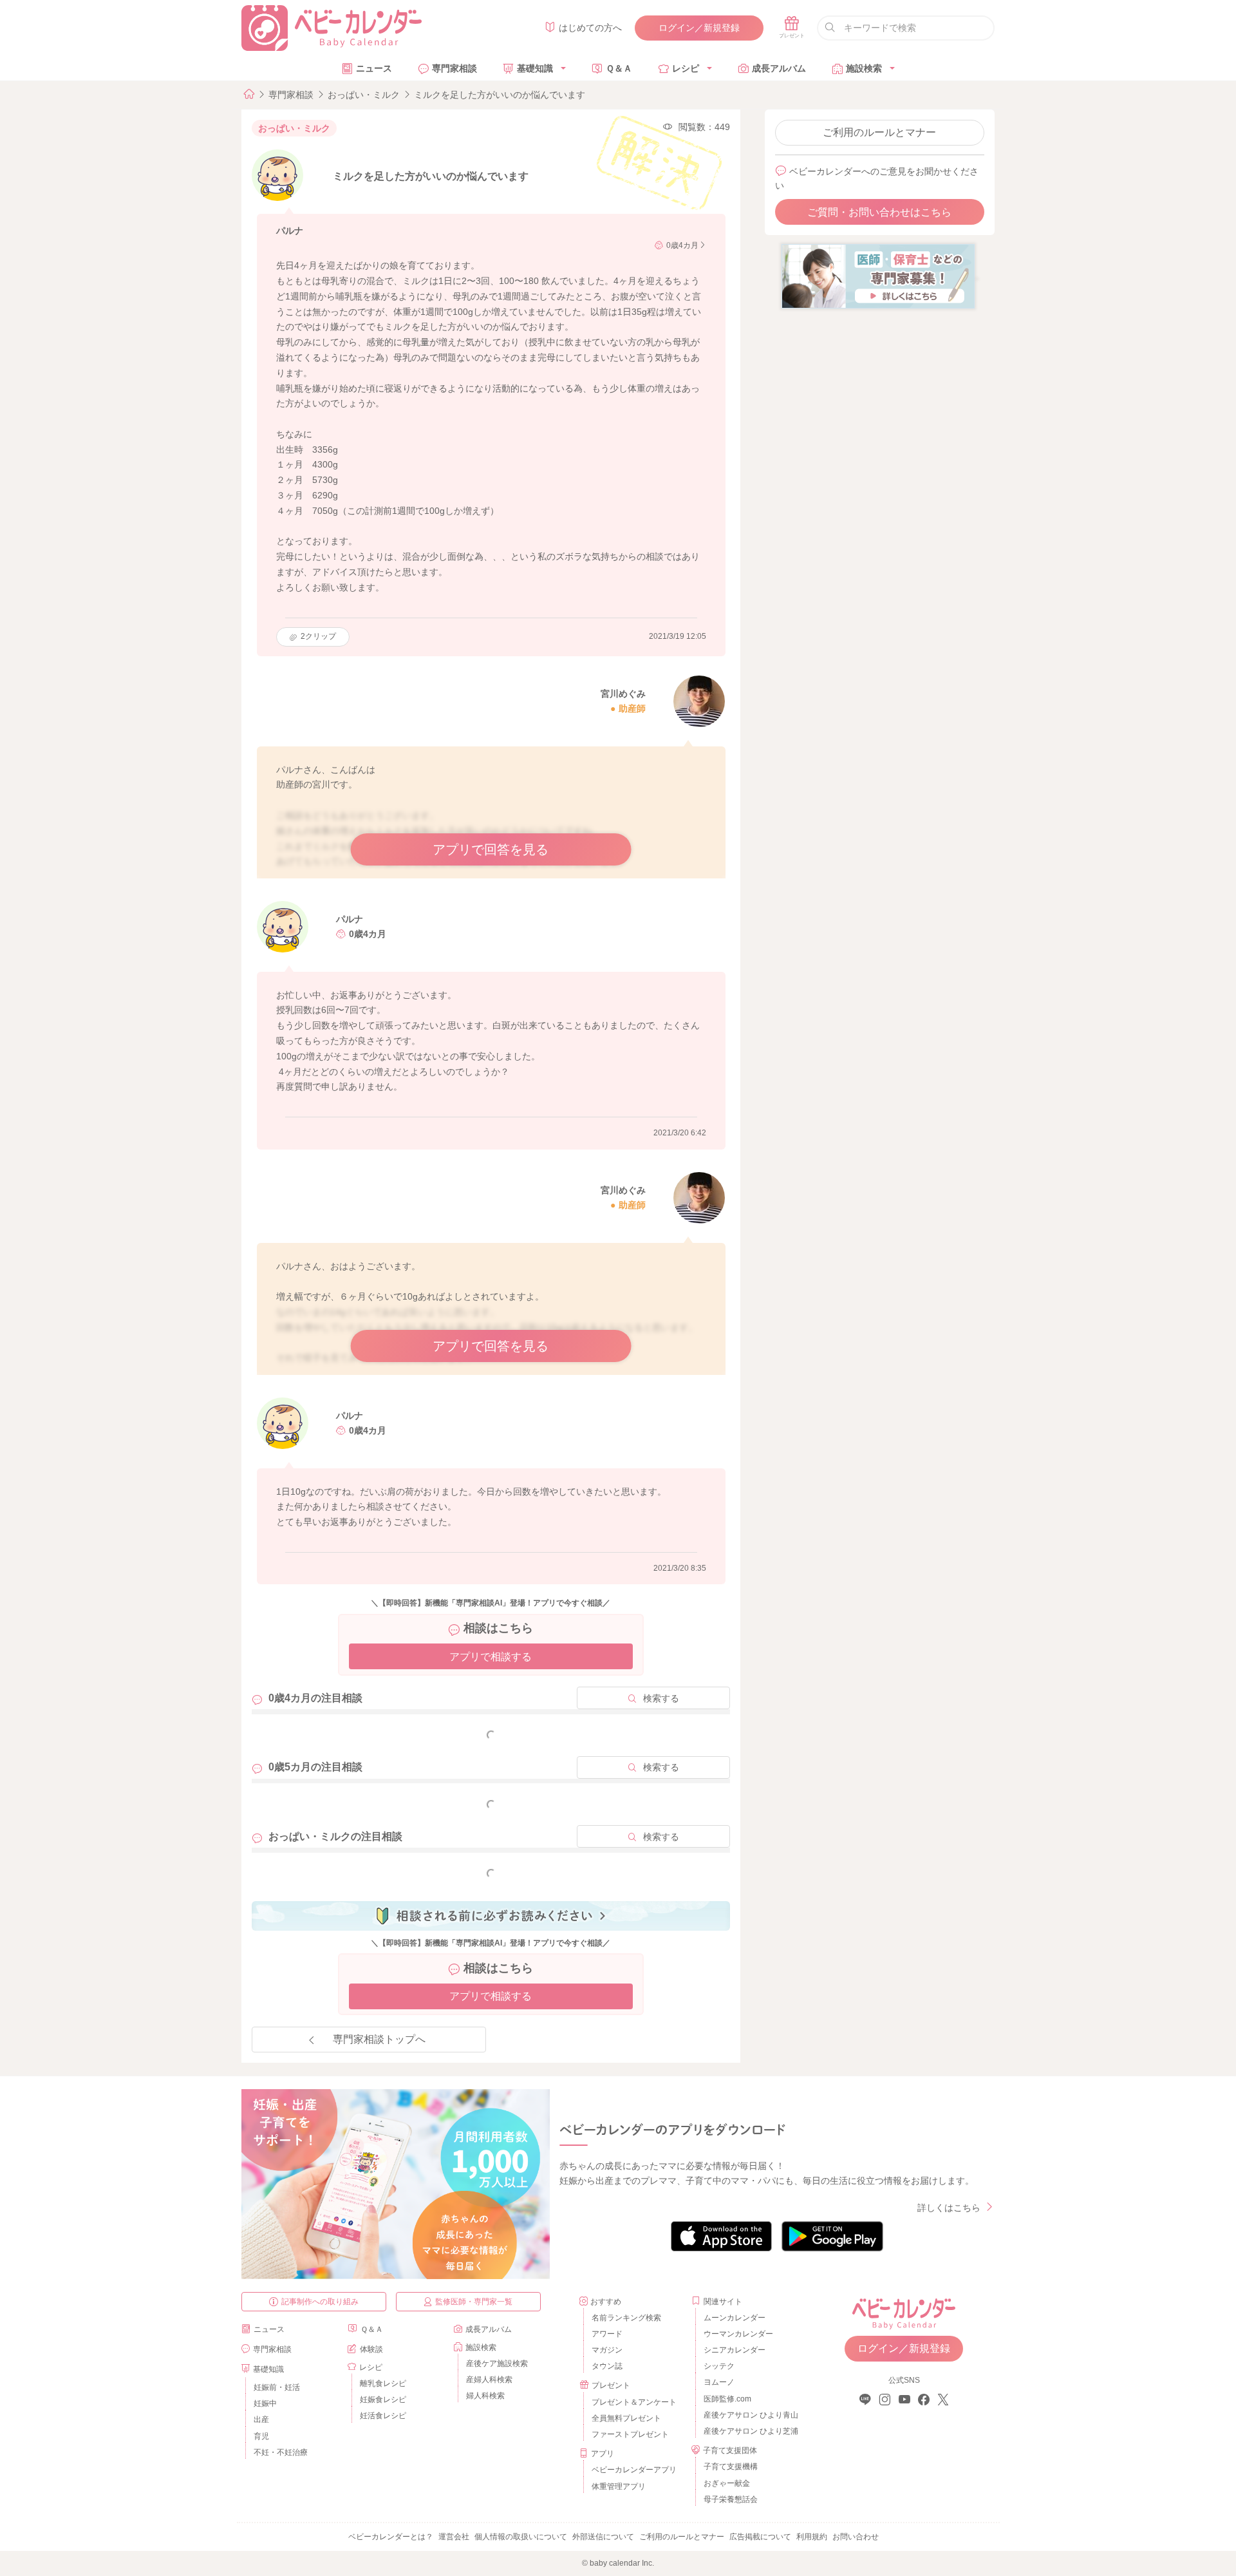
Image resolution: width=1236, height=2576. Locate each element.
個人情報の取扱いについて (521, 2537)
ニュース (374, 68)
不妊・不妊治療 (281, 2452)
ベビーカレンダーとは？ (391, 2537)
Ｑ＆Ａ (619, 68)
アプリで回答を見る (491, 849)
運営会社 (454, 2537)
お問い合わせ (856, 2537)
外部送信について (603, 2537)
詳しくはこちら (949, 2208)
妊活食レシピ (383, 2416)
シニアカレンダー (735, 2350)
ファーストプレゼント (630, 2434)
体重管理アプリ (619, 2486)
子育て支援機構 (731, 2467)
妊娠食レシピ (383, 2400)
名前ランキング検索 (626, 2318)
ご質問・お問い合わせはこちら (879, 212)
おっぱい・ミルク (364, 95)
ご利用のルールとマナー (879, 132)
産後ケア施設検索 (497, 2363)
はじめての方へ (590, 28)
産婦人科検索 (489, 2380)
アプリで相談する (491, 1657)
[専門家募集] (878, 276)
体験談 (371, 2349)
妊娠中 (265, 2403)
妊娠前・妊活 (277, 2387)
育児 (261, 2436)
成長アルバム (779, 68)
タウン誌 (607, 2366)
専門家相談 (454, 68)
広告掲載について (760, 2537)
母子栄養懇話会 (731, 2499)
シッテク (719, 2366)
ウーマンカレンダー (738, 2334)
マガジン (607, 2350)
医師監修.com (727, 2399)
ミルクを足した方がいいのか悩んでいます (500, 95)
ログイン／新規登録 (699, 28)
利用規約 (812, 2537)
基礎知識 (535, 68)
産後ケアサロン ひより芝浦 (749, 2431)
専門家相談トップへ (379, 2039)
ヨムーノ (719, 2382)
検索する (661, 1698)
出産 (261, 2420)
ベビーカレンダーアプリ (634, 2470)
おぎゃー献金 (727, 2483)
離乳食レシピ (383, 2383)
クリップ (318, 636)
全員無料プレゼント (626, 2418)
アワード (607, 2334)
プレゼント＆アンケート (634, 2402)
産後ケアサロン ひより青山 (749, 2415)
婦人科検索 (485, 2396)
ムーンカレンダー (735, 2318)
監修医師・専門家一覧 (474, 2302)
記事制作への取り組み (320, 2302)
